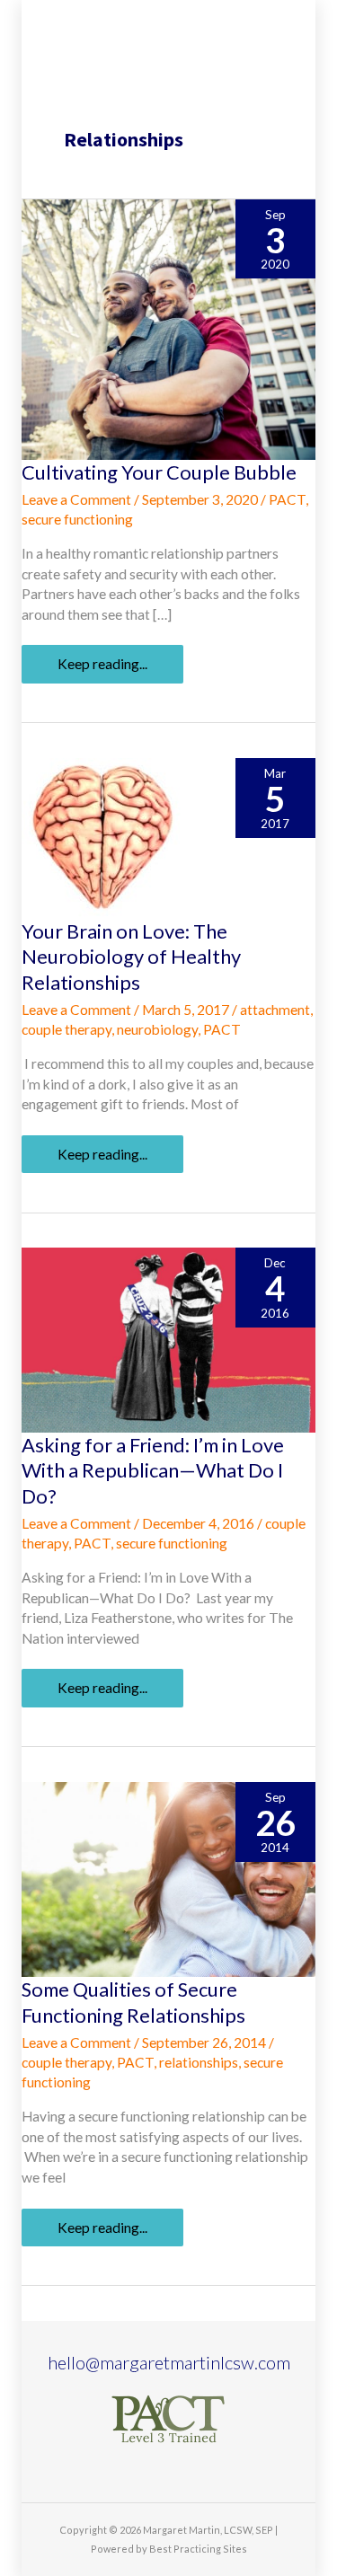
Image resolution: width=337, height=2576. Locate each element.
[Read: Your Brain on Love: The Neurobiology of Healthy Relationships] (102, 836)
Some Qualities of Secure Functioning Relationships (133, 2002)
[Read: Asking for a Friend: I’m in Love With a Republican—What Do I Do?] (168, 1338)
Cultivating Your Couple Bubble (159, 472)
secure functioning (77, 519)
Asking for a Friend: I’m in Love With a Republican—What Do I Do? (153, 1470)
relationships (199, 2062)
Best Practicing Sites (198, 2549)
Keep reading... (102, 669)
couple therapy (67, 1029)
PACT (287, 499)
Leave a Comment (76, 499)
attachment (275, 1010)
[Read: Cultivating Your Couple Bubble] (168, 328)
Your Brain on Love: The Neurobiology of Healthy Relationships (131, 957)
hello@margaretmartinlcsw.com (169, 2362)
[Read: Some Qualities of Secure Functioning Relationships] (168, 1878)
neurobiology (157, 1029)
